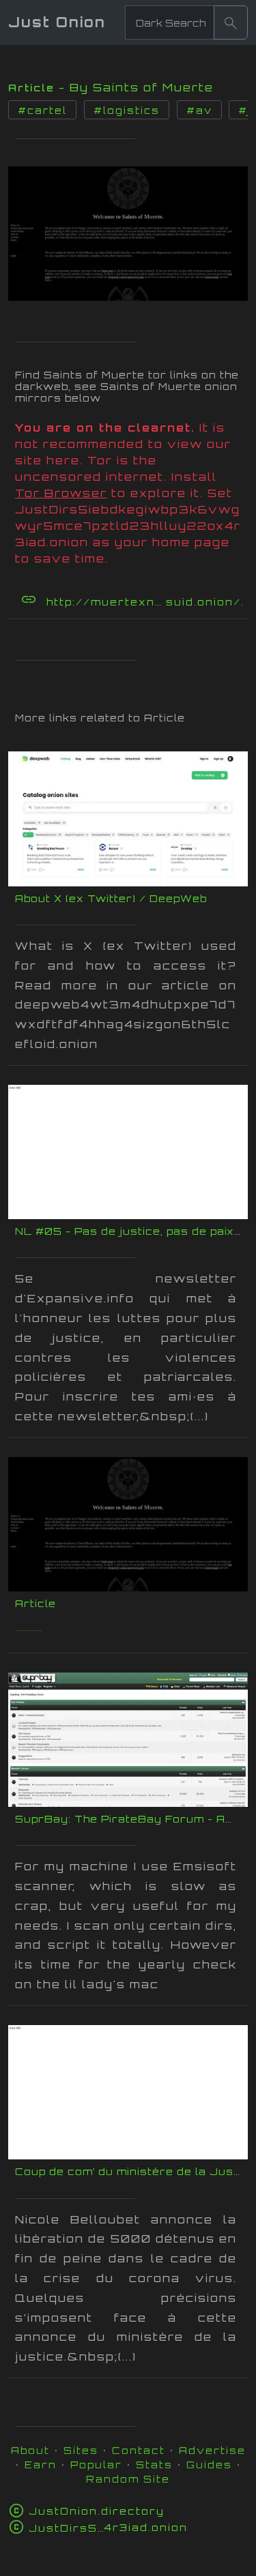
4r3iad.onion (108, 2527)
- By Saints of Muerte (136, 87)
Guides (209, 2465)
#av (199, 110)
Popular (96, 2465)
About (30, 2450)
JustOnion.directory (97, 2511)
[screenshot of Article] (128, 230)
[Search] (231, 23)
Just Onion (57, 22)
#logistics (127, 110)
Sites (81, 2450)
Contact (139, 2450)
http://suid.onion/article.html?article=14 (146, 602)
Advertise (212, 2450)
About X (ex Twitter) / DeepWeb (111, 898)
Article (35, 1603)
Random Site (128, 2479)
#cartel (42, 110)
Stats (154, 2465)
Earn (41, 2465)
